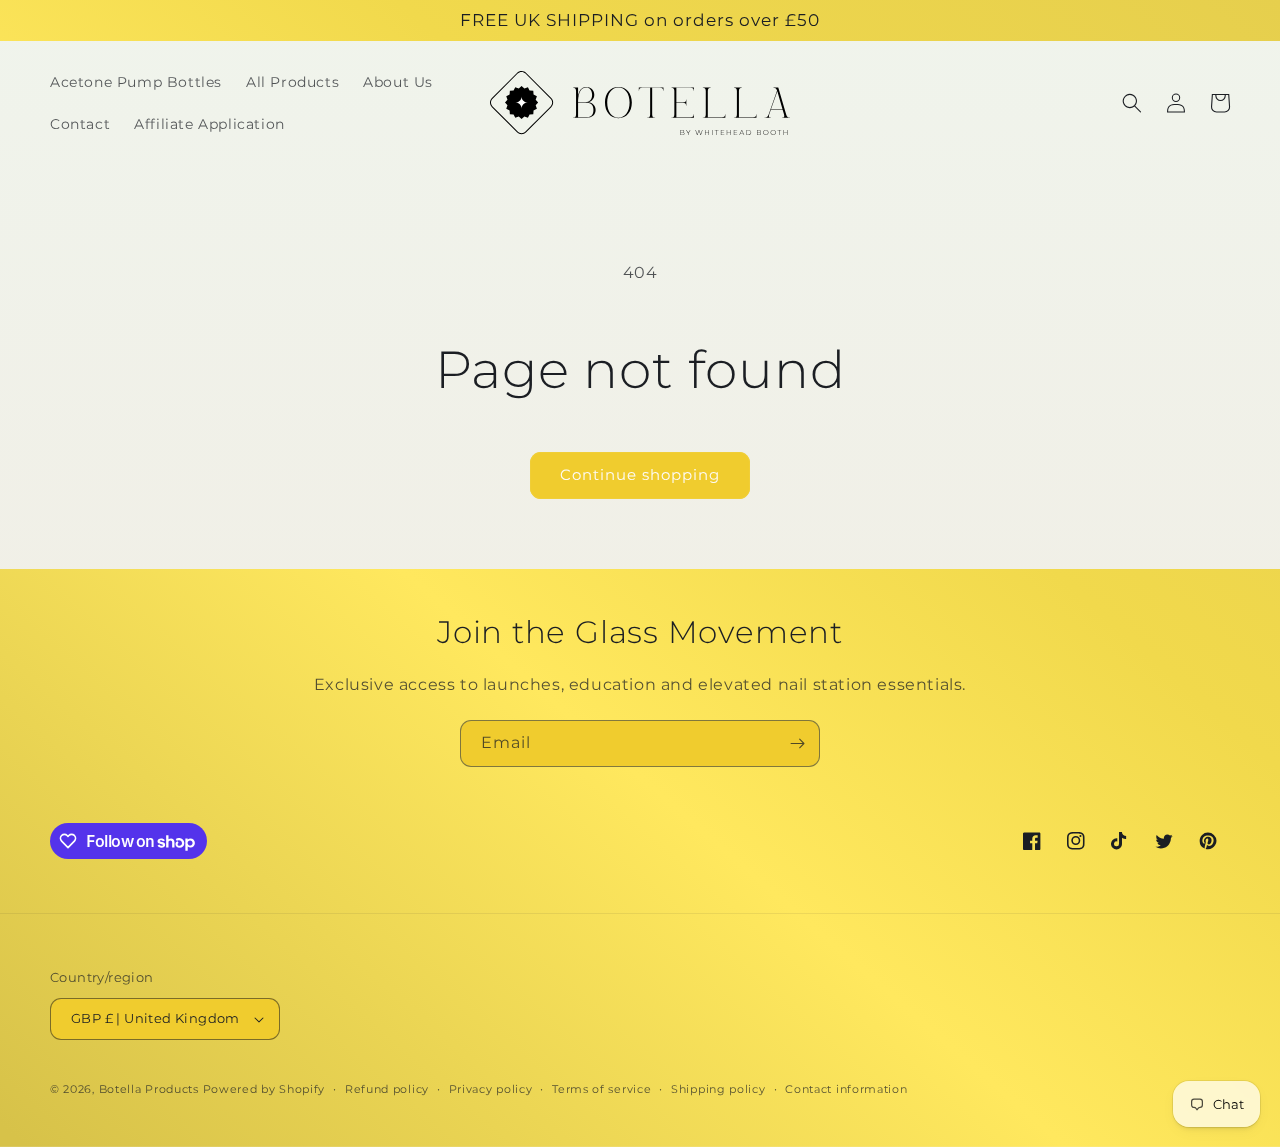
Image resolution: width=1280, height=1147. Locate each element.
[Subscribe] (797, 743)
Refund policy (387, 1089)
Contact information (846, 1089)
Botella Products (149, 1089)
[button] (1132, 103)
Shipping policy (718, 1089)
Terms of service (601, 1089)
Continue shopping (640, 474)
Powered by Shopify (264, 1089)
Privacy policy (491, 1089)
